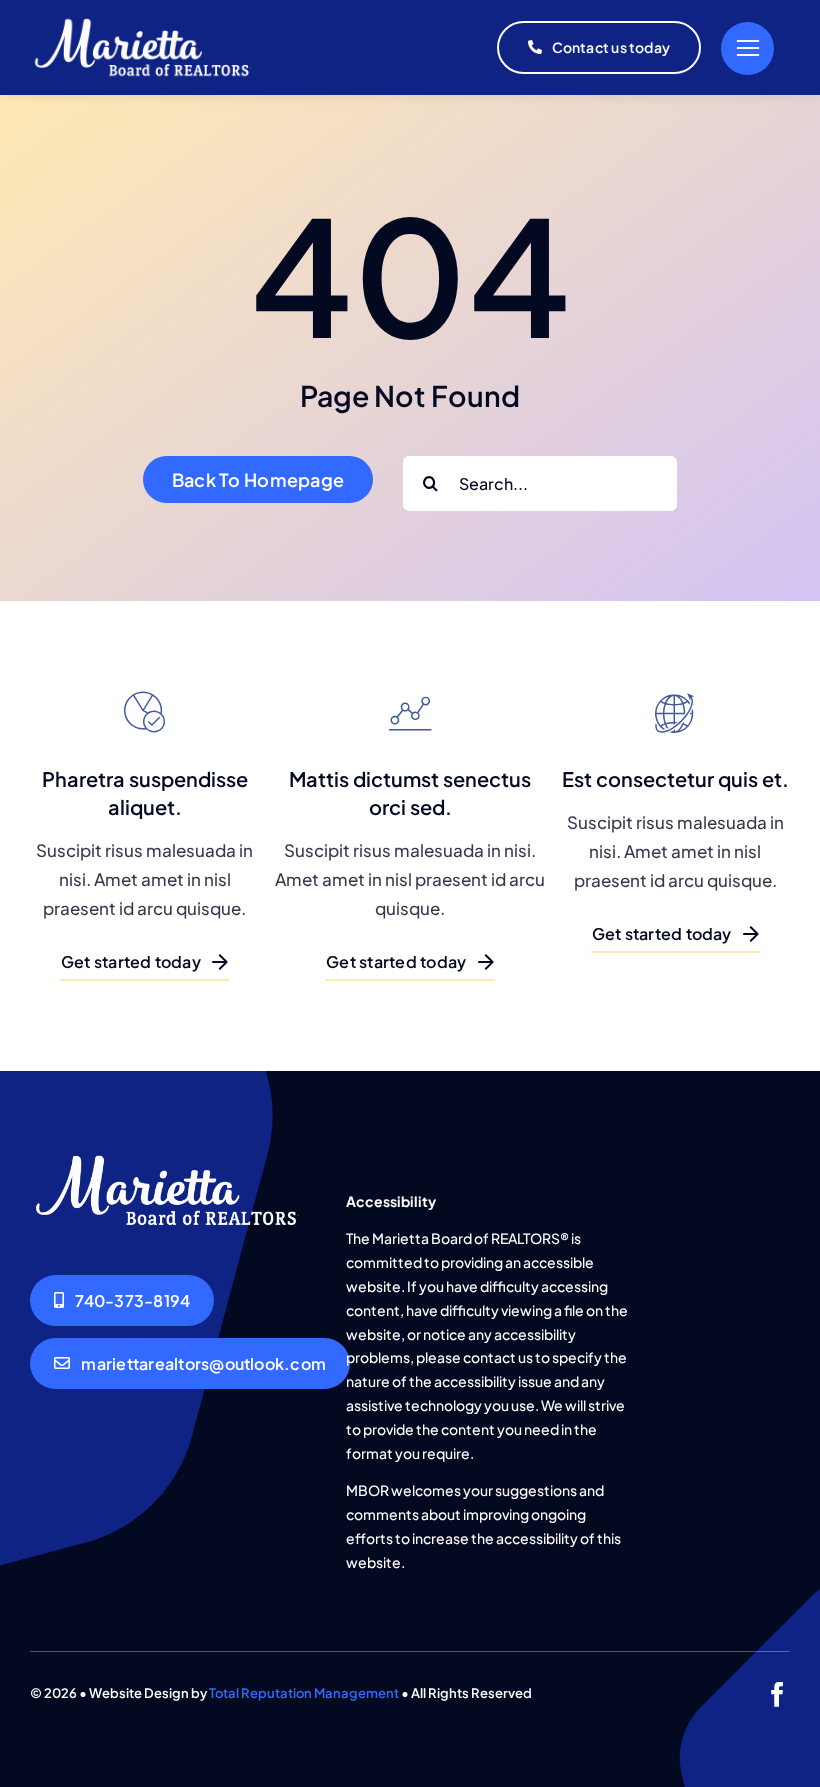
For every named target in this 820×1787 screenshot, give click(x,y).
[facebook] (777, 1694)
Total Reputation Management (304, 1693)
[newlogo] (147, 23)
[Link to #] (747, 48)
